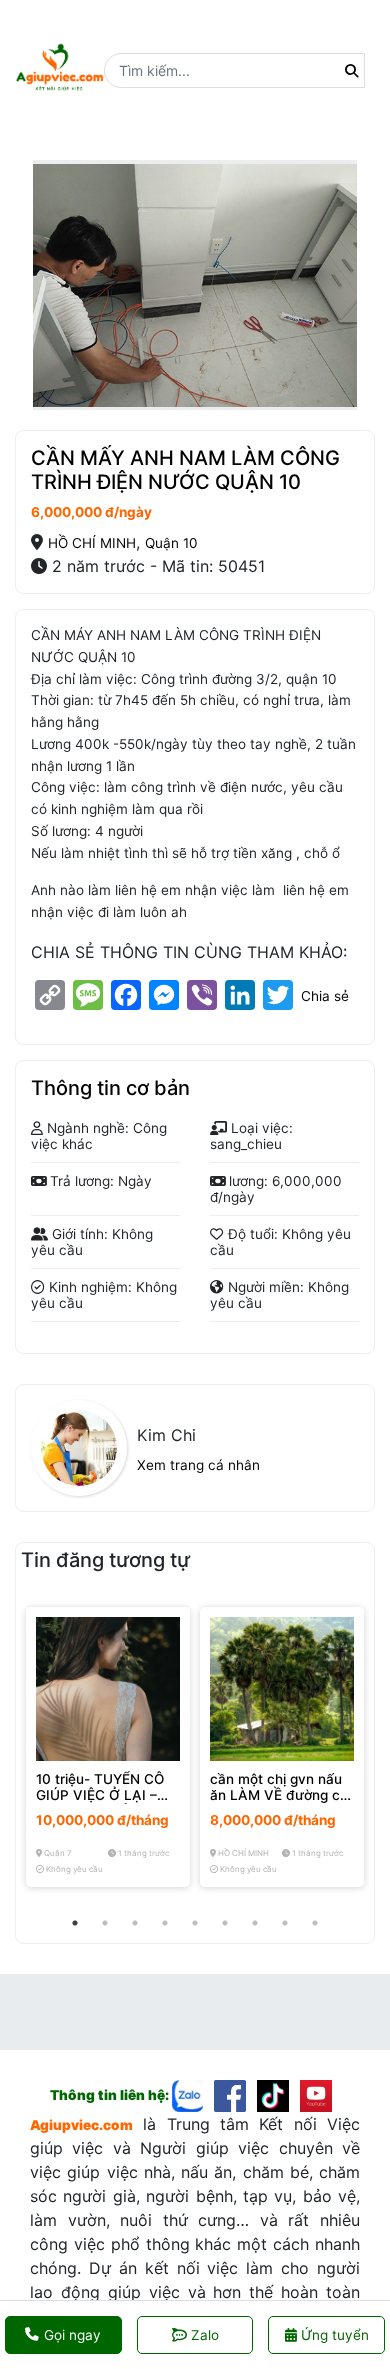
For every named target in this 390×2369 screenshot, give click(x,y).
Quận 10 (171, 543)
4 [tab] (165, 1923)
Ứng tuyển (333, 2335)
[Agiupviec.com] (193, 2094)
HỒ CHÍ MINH (92, 543)
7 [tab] (255, 1923)
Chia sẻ (325, 996)
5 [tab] (195, 1923)
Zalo (205, 2335)
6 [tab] (225, 1923)
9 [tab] (315, 1923)
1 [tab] (75, 1923)
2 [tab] (105, 1923)
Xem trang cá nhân (198, 1465)
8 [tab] (285, 1923)
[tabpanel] (108, 1747)
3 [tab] (135, 1923)
